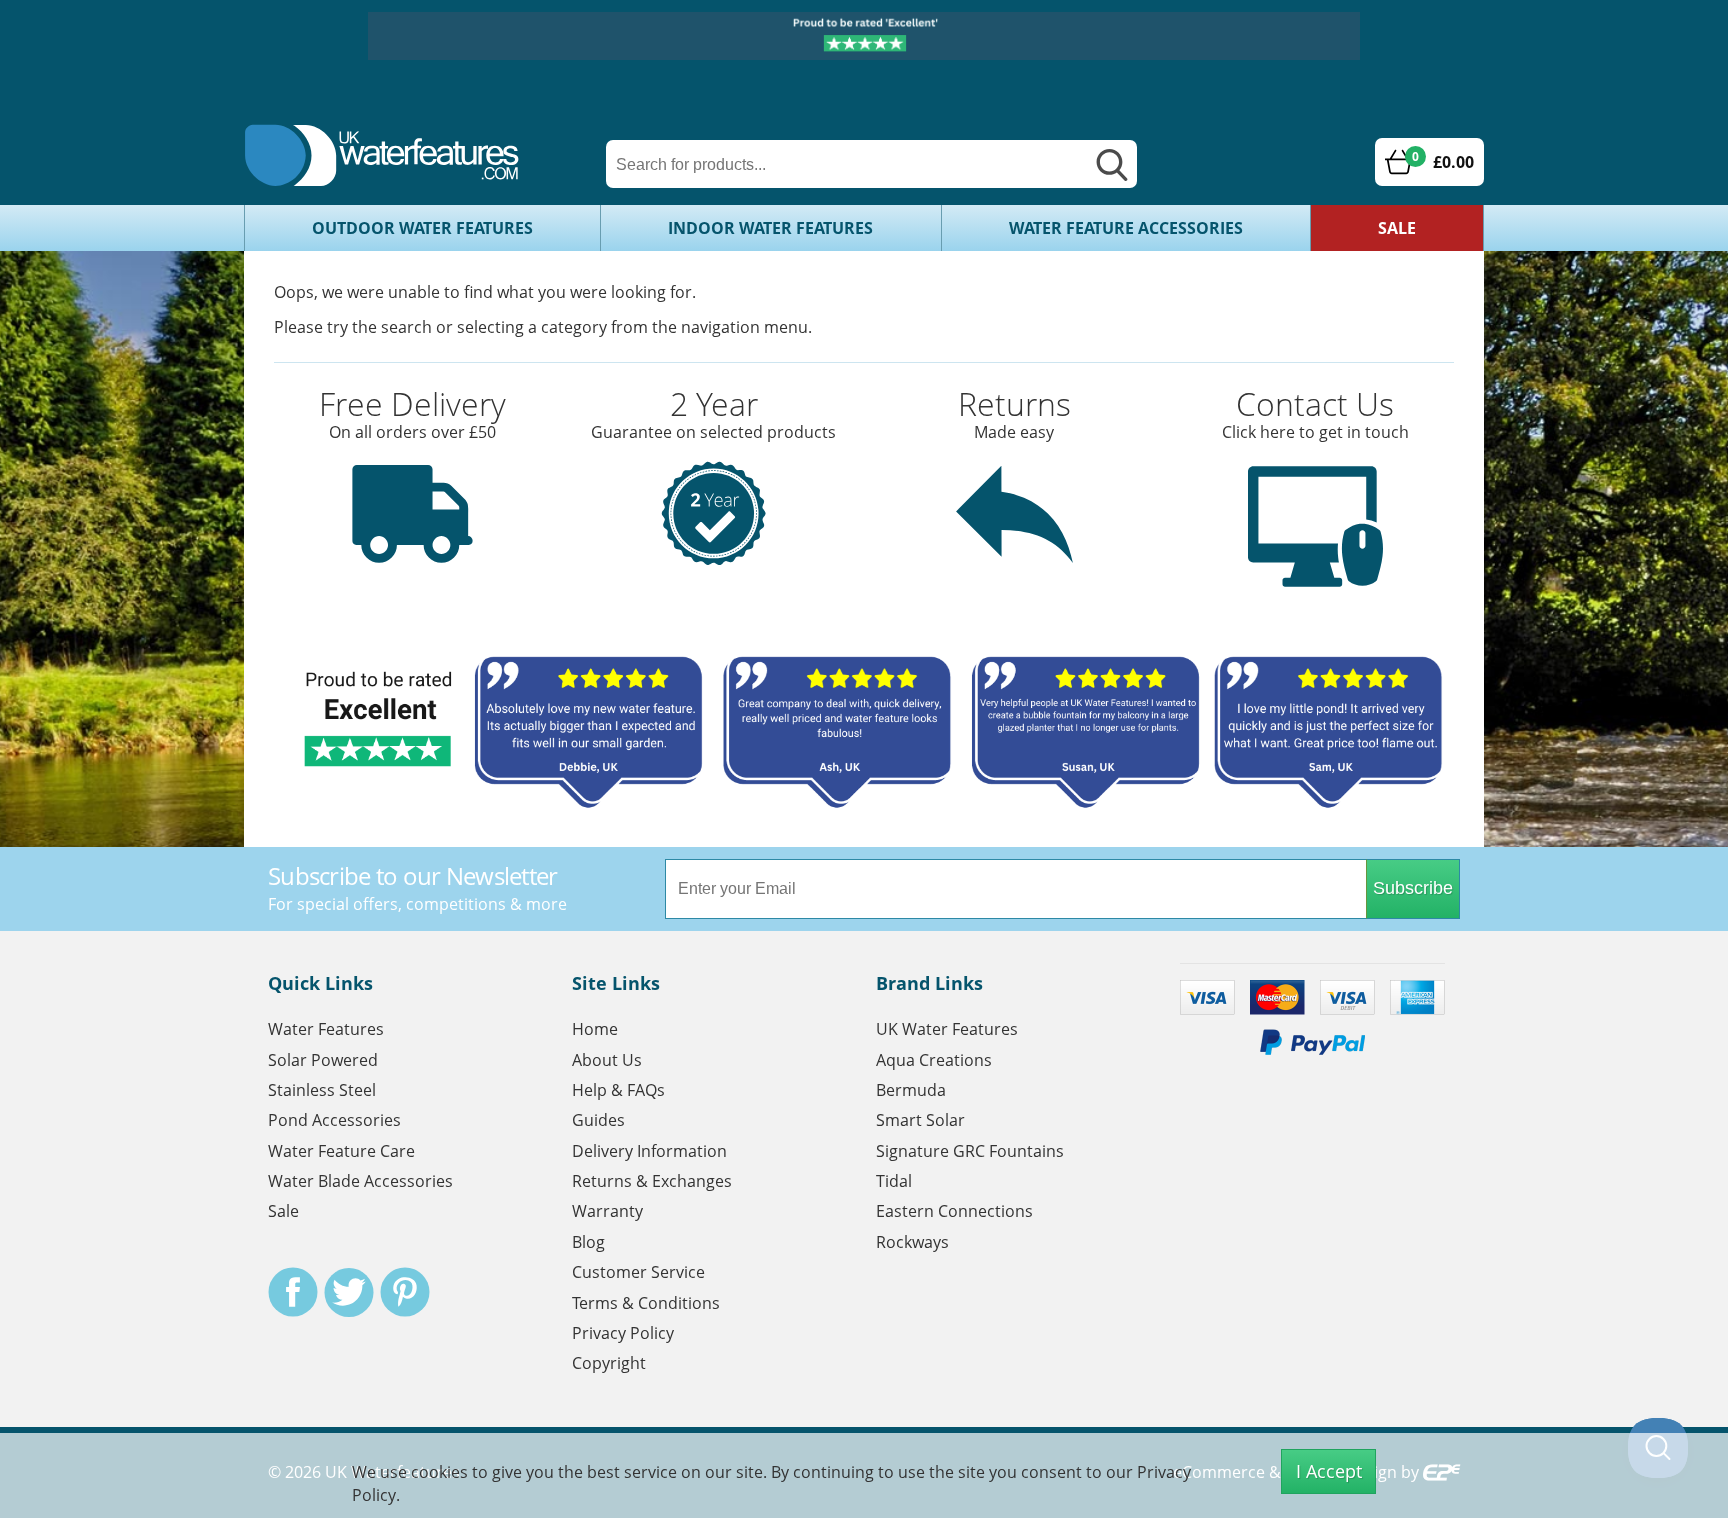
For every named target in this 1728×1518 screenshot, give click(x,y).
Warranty (607, 1211)
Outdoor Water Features (422, 228)
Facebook (293, 1292)
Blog (588, 1242)
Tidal (894, 1181)
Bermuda (911, 1090)
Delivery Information (649, 1151)
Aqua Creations (934, 1060)
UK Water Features (947, 1029)
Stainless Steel (322, 1090)
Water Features (326, 1029)
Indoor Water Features (770, 228)
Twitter (349, 1292)
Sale (1397, 228)
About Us (607, 1060)
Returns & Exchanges (652, 1181)
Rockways (912, 1242)
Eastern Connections (954, 1211)
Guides (598, 1120)
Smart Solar (920, 1120)
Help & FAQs (618, 1090)
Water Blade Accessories (360, 1181)
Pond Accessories (334, 1120)
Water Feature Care (341, 1151)
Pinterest (405, 1292)
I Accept (1329, 1471)
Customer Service (638, 1272)
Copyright (609, 1363)
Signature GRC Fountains (970, 1151)
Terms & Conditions (646, 1303)
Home (595, 1029)
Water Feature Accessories (1126, 228)
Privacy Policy (623, 1333)
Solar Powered (323, 1060)
